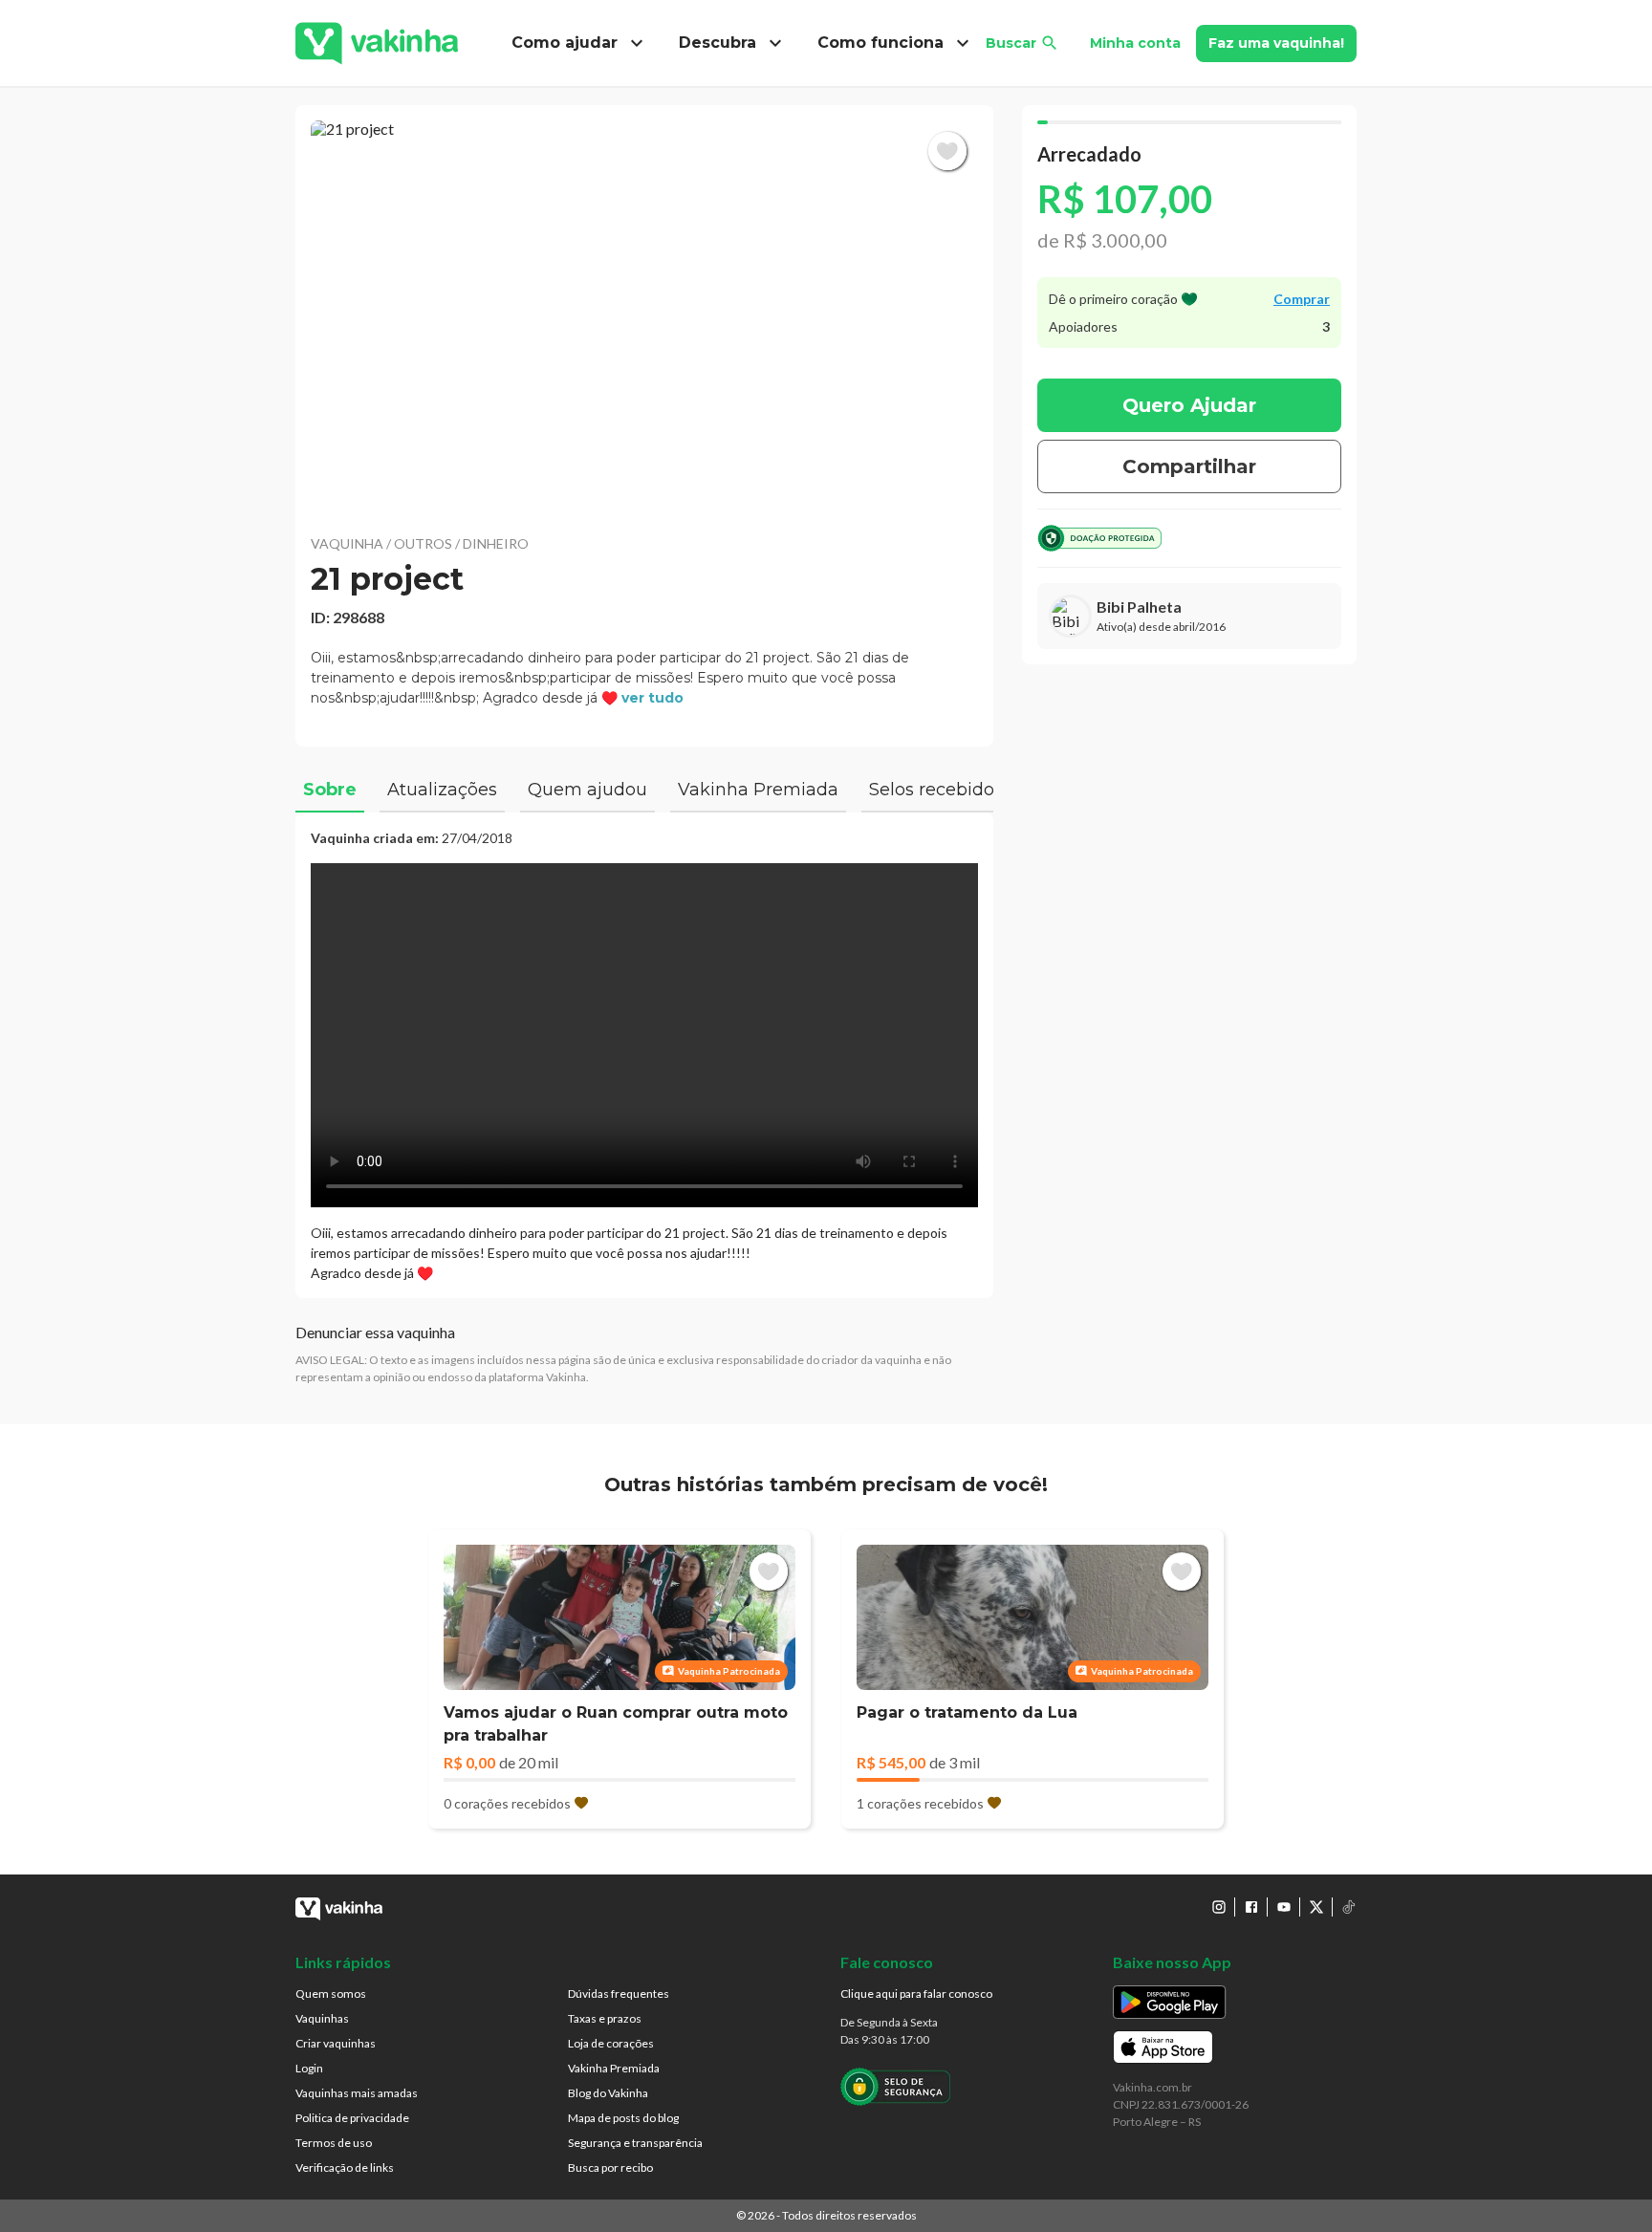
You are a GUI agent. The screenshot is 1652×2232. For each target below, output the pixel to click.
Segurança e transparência (635, 2143)
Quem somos (331, 1994)
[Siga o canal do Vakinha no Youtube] (1284, 1907)
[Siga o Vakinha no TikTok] (1349, 1907)
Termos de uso (334, 2143)
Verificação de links (345, 2167)
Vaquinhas (322, 2018)
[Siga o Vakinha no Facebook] (1251, 1907)
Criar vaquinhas (336, 2043)
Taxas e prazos (605, 2018)
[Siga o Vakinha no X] (1316, 1907)
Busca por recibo (610, 2167)
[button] (644, 315)
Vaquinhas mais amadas (357, 2093)
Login (309, 2068)
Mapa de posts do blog (623, 2118)
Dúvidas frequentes (619, 1994)
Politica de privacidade (352, 2118)
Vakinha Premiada (614, 2068)
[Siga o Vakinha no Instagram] (1219, 1907)
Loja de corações (611, 2043)
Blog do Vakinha (608, 2093)
